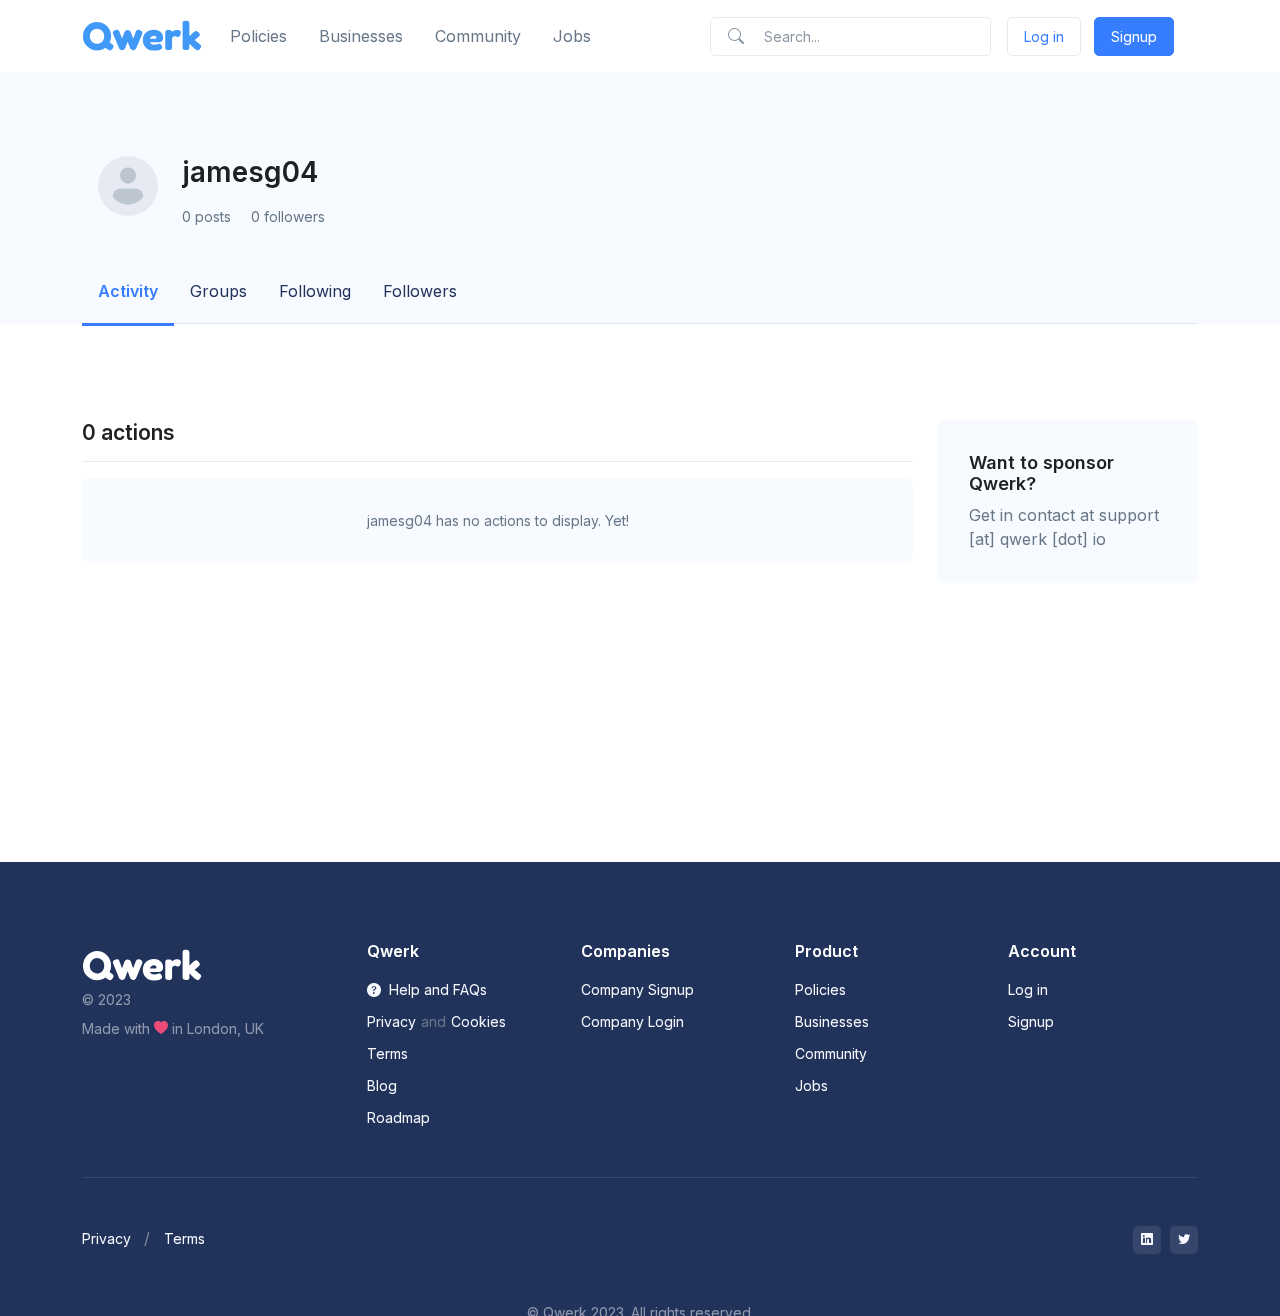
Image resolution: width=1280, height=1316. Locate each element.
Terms (387, 1053)
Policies (258, 36)
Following (315, 291)
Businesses (361, 36)
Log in (1044, 36)
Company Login (632, 1021)
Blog (382, 1085)
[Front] (142, 36)
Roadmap (398, 1117)
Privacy (391, 1021)
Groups (218, 291)
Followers (420, 291)
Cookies (478, 1021)
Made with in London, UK (173, 1028)
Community (478, 36)
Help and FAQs (436, 989)
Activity (128, 291)
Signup (1134, 36)
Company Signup (637, 989)
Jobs (572, 36)
